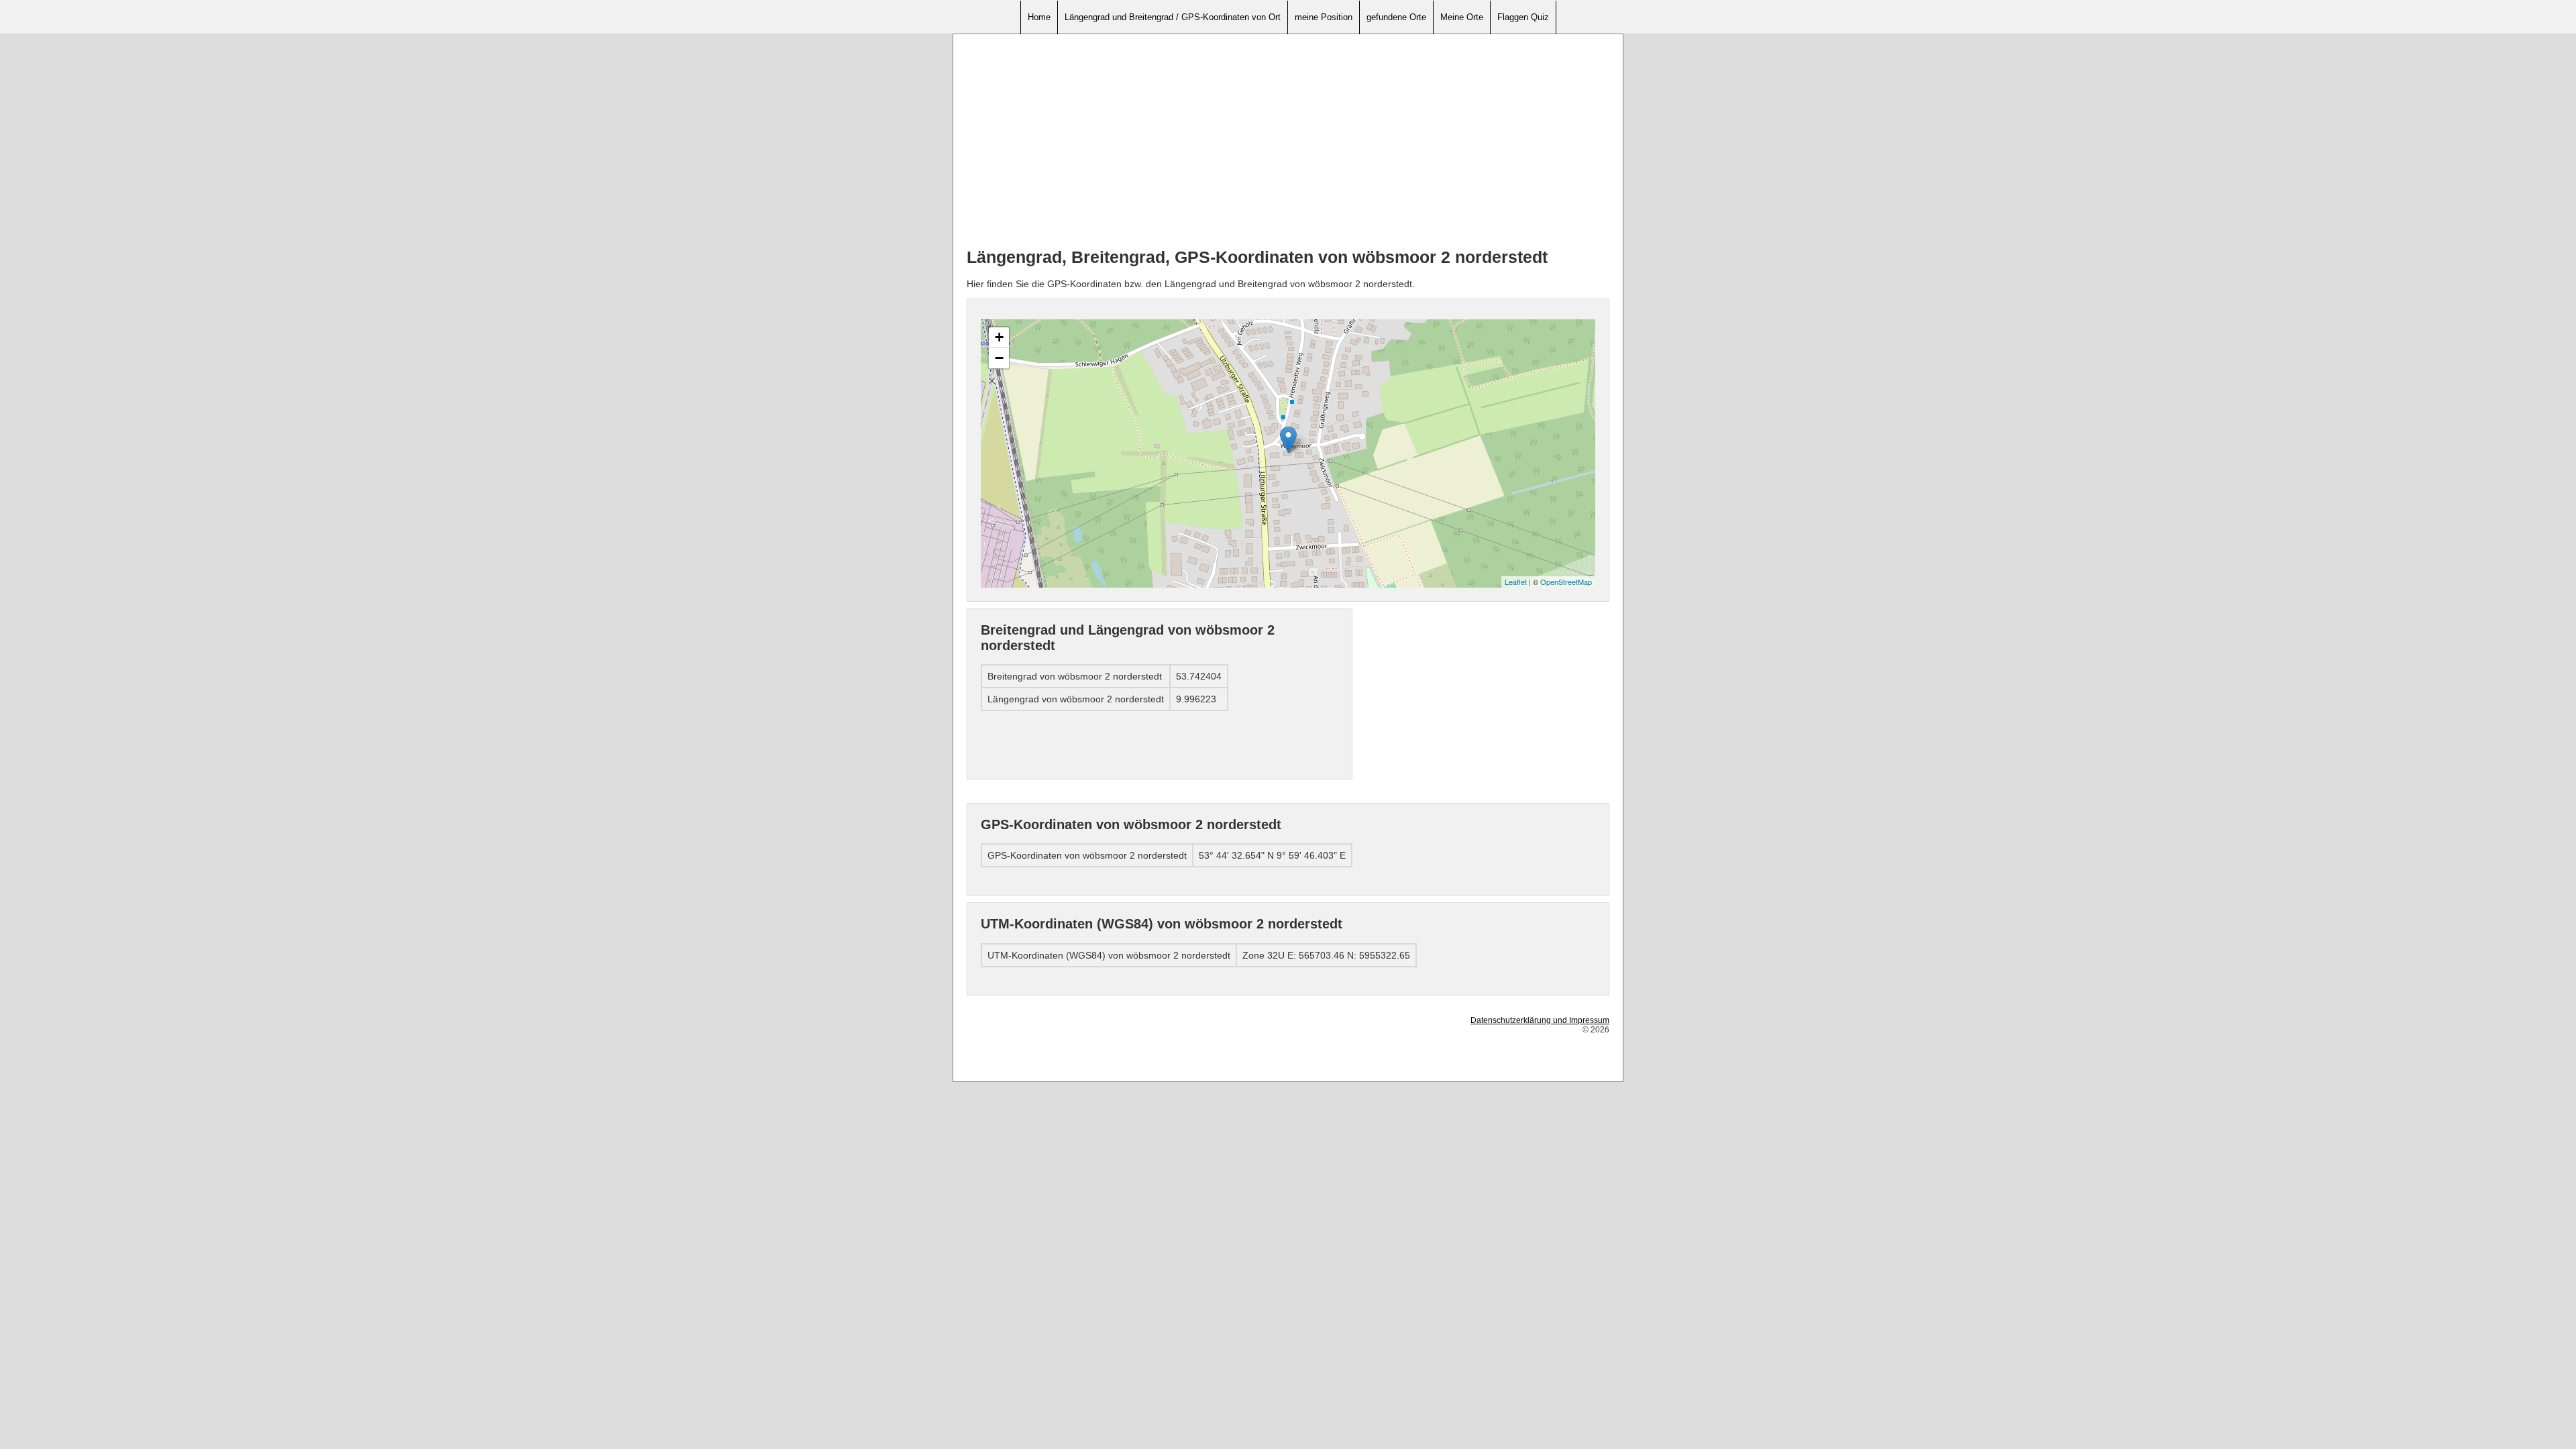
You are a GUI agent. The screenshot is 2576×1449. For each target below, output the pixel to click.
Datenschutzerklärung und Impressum (1540, 1020)
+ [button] (999, 337)
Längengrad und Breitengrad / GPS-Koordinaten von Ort (1173, 17)
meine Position (1324, 17)
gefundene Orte (1396, 17)
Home (1039, 17)
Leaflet (1516, 582)
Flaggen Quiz (1523, 17)
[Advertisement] (1288, 142)
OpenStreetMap (1566, 582)
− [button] (999, 358)
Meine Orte (1462, 17)
